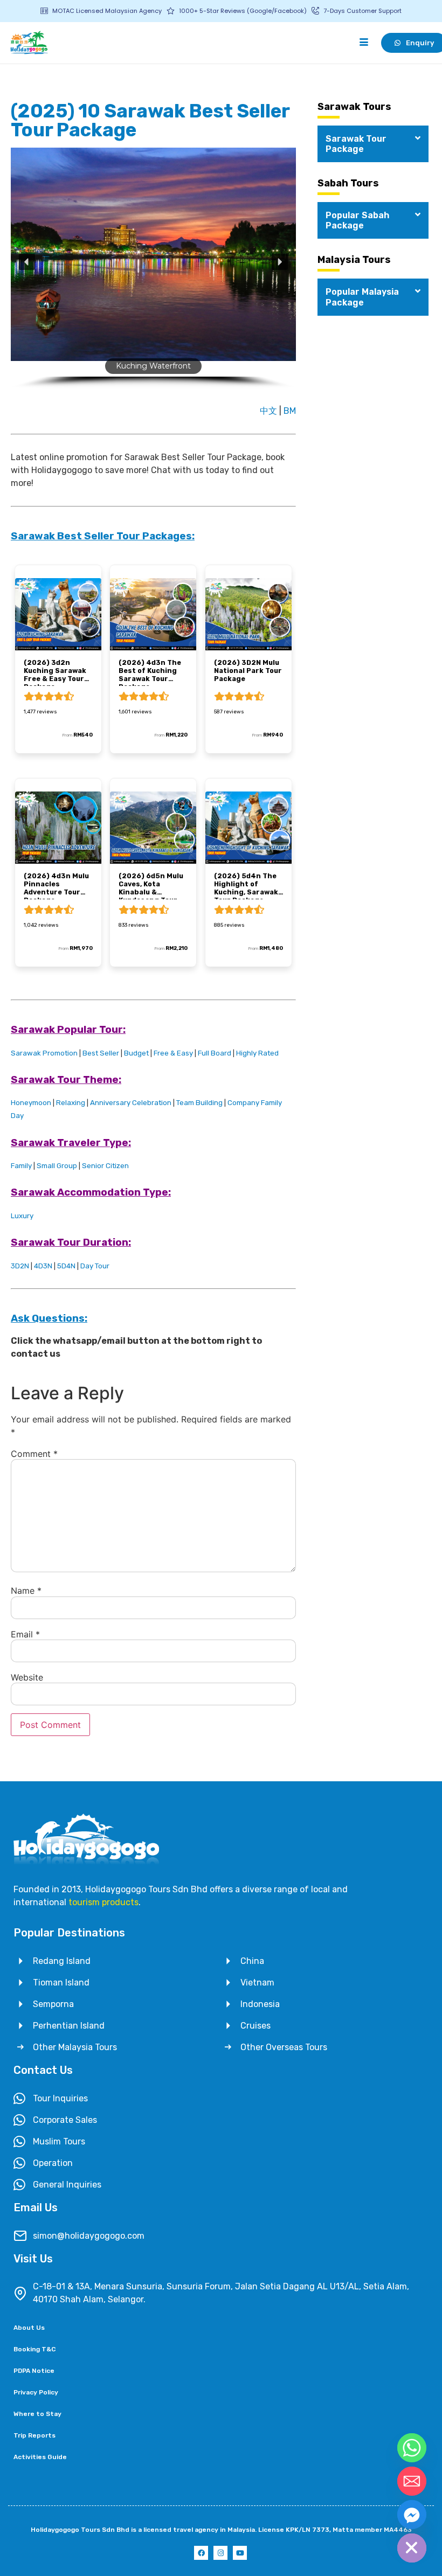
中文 (270, 411)
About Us (29, 2328)
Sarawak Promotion (44, 1053)
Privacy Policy (36, 2392)
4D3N (43, 1266)
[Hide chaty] (412, 2548)
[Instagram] (220, 2553)
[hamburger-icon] (364, 43)
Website (27, 1677)
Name (26, 1591)
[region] (153, 272)
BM (290, 411)
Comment (34, 1454)
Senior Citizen (105, 1166)
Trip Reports (34, 2435)
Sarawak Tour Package (356, 144)
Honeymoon (31, 1103)
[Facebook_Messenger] (412, 2515)
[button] (27, 262)
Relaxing (71, 1103)
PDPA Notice (34, 2371)
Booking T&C (34, 2349)
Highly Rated (257, 1053)
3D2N (20, 1266)
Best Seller (101, 1053)
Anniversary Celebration (131, 1103)
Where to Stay (37, 2414)
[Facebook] (201, 2553)
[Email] (412, 2481)
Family (21, 1166)
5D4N (66, 1266)
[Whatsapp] (412, 2448)
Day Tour (95, 1266)
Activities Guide (40, 2457)
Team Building (199, 1103)
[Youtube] (240, 2553)
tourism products (103, 1902)
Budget (136, 1053)
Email (25, 1634)
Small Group (57, 1166)
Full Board (215, 1053)
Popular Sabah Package (357, 220)
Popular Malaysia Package (362, 297)
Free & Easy (173, 1053)
